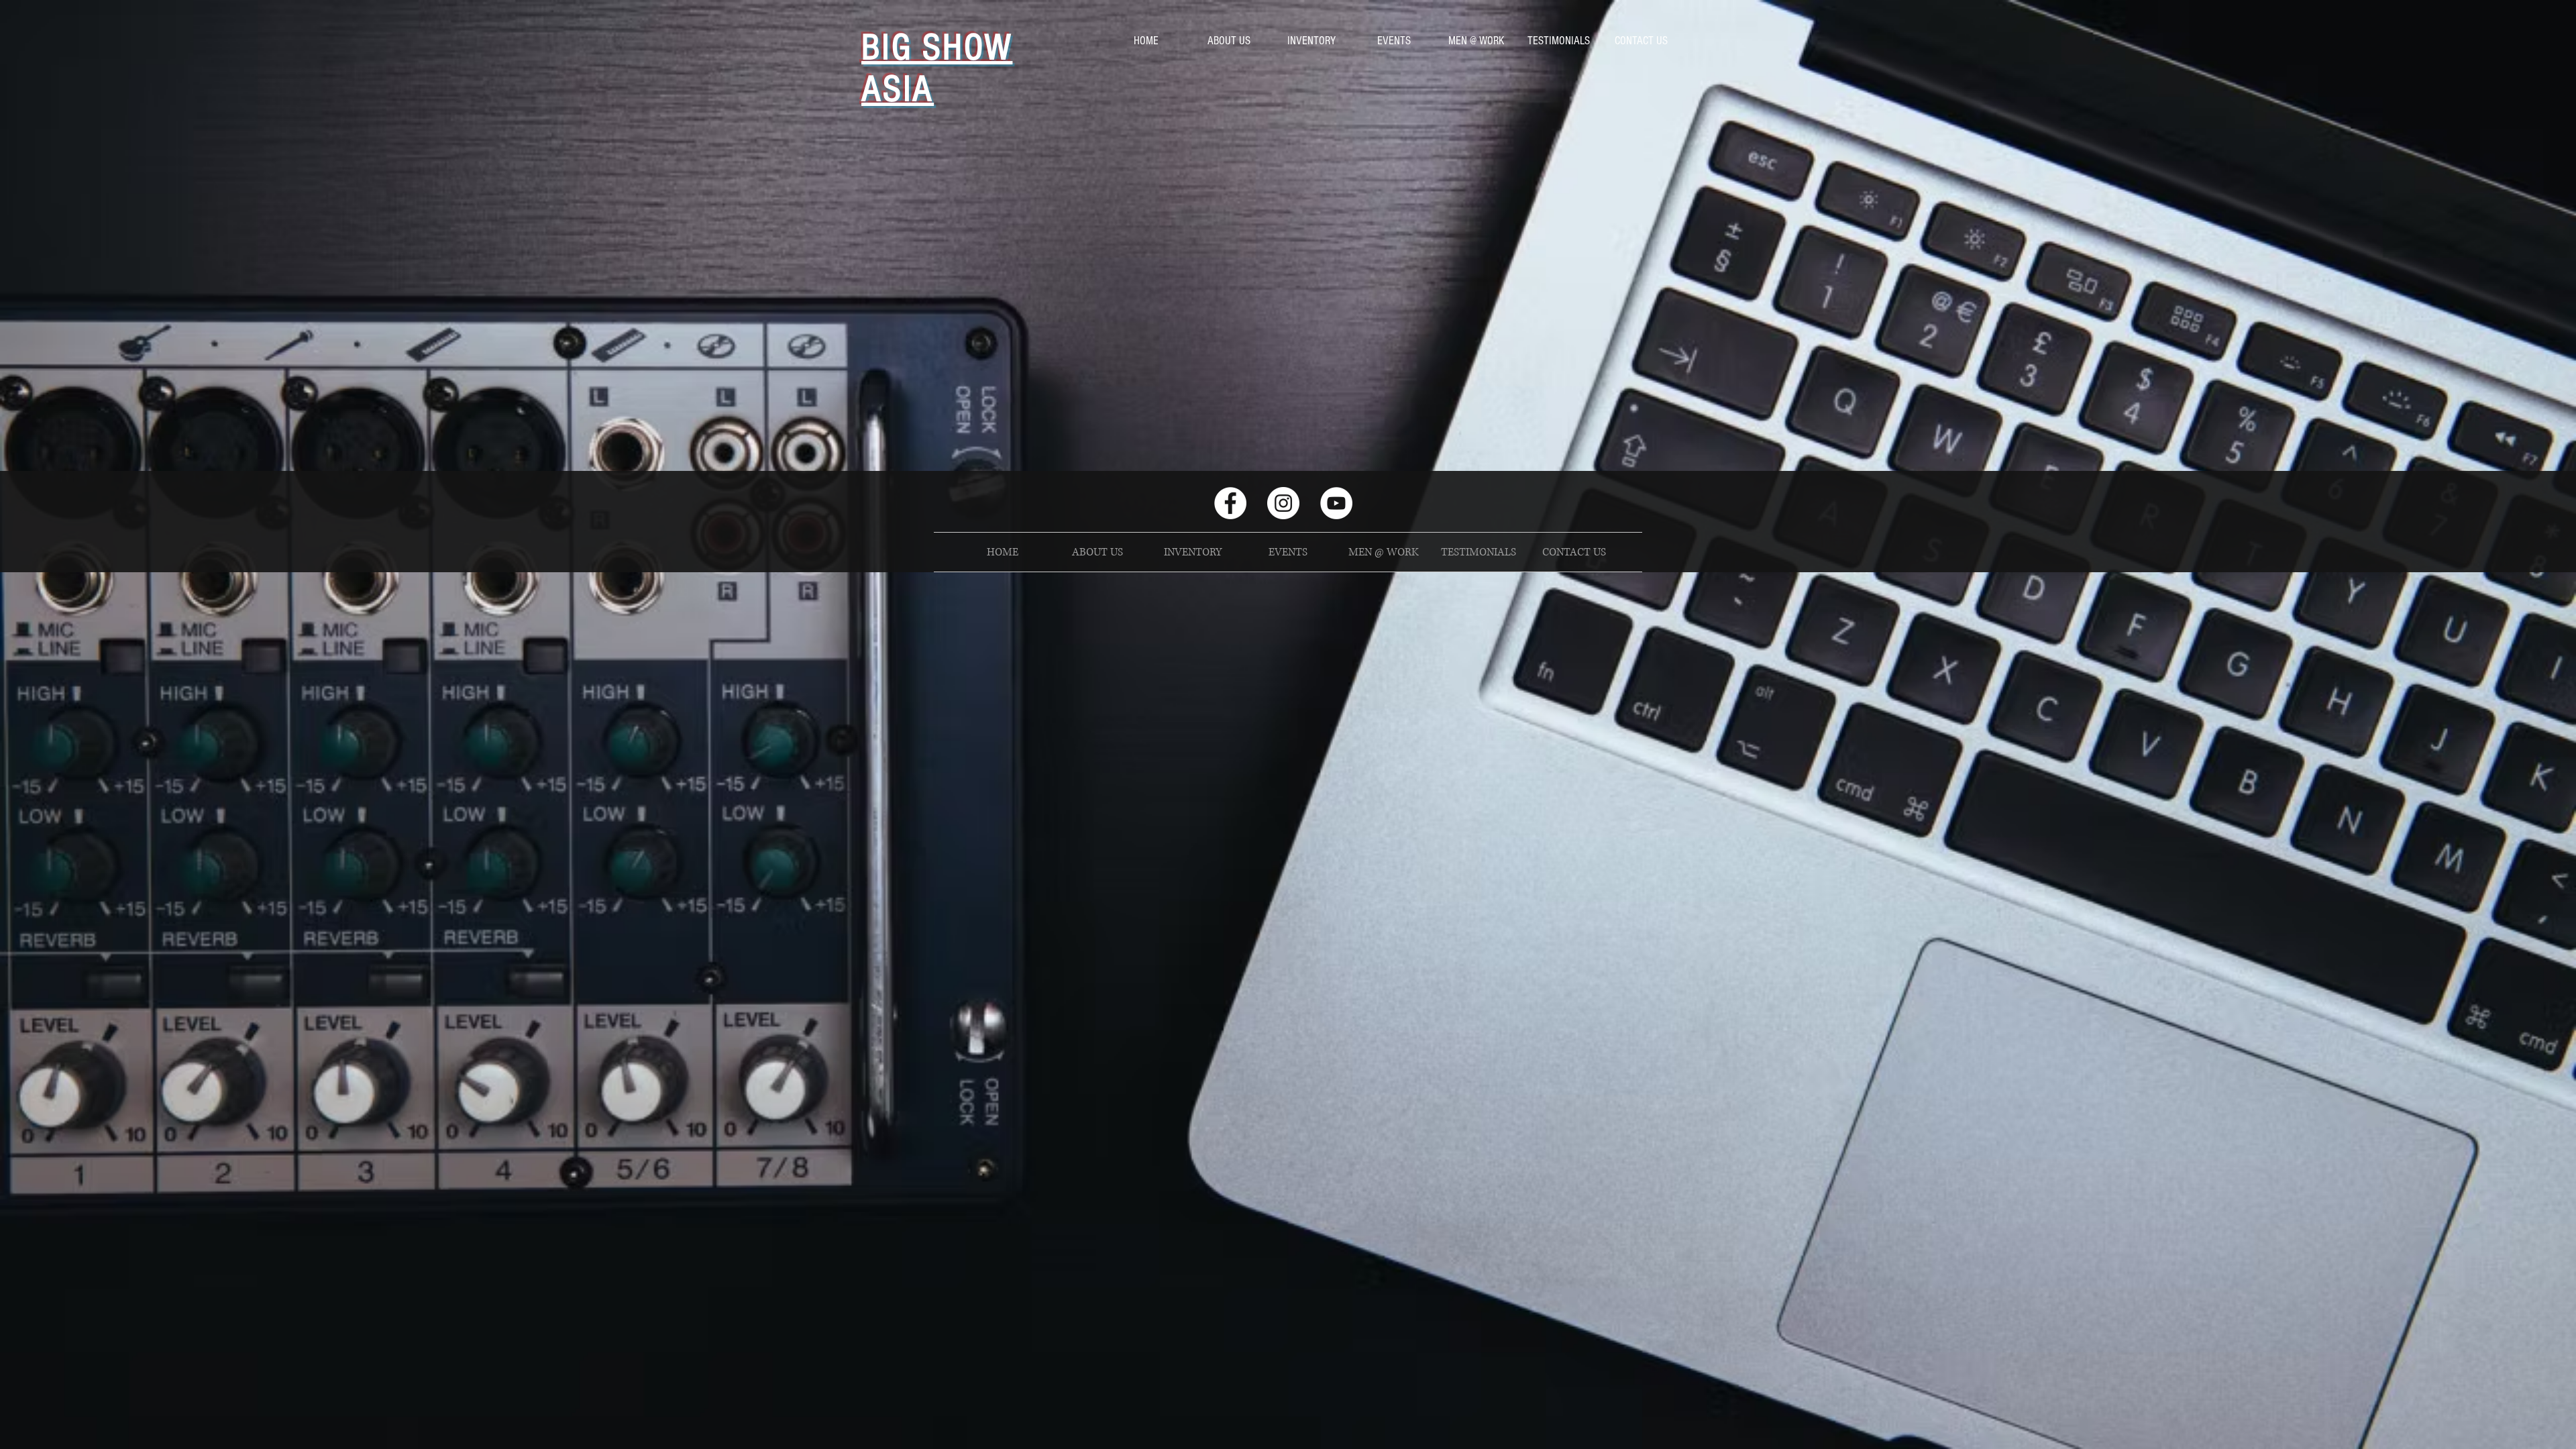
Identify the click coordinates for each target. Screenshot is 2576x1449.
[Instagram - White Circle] (1283, 503)
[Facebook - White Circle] (1230, 503)
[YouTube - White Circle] (1336, 503)
